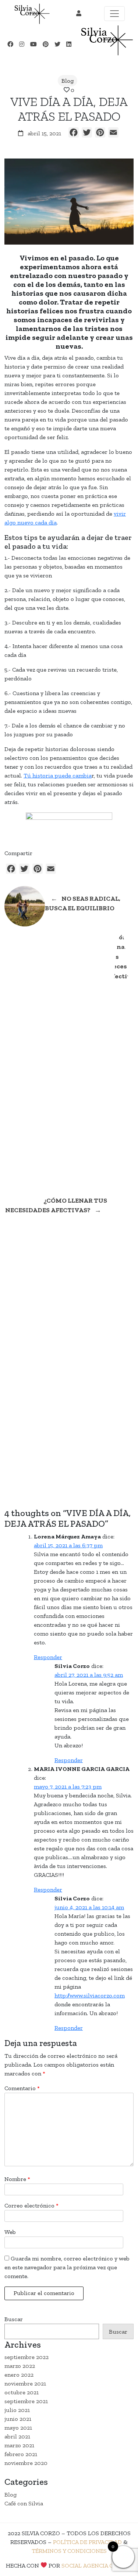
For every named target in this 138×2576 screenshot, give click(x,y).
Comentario (22, 2088)
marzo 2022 (20, 2366)
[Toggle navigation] (114, 14)
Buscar (14, 2319)
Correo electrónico (31, 2205)
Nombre (17, 2179)
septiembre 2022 (26, 2357)
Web (10, 2232)
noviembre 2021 (25, 2383)
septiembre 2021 (26, 2401)
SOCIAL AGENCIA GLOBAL (97, 2566)
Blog (68, 81)
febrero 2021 (21, 2454)
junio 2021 (18, 2419)
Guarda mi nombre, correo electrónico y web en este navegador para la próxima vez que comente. (67, 2267)
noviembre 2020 (26, 2463)
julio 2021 (17, 2410)
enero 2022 (19, 2375)
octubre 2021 (22, 2392)
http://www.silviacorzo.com (90, 1995)
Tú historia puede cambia (58, 775)
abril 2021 (17, 2436)
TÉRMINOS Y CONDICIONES (69, 2551)
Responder (48, 1657)
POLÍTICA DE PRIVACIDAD (87, 2542)
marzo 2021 (19, 2445)
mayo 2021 (18, 2428)
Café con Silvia (24, 2503)
